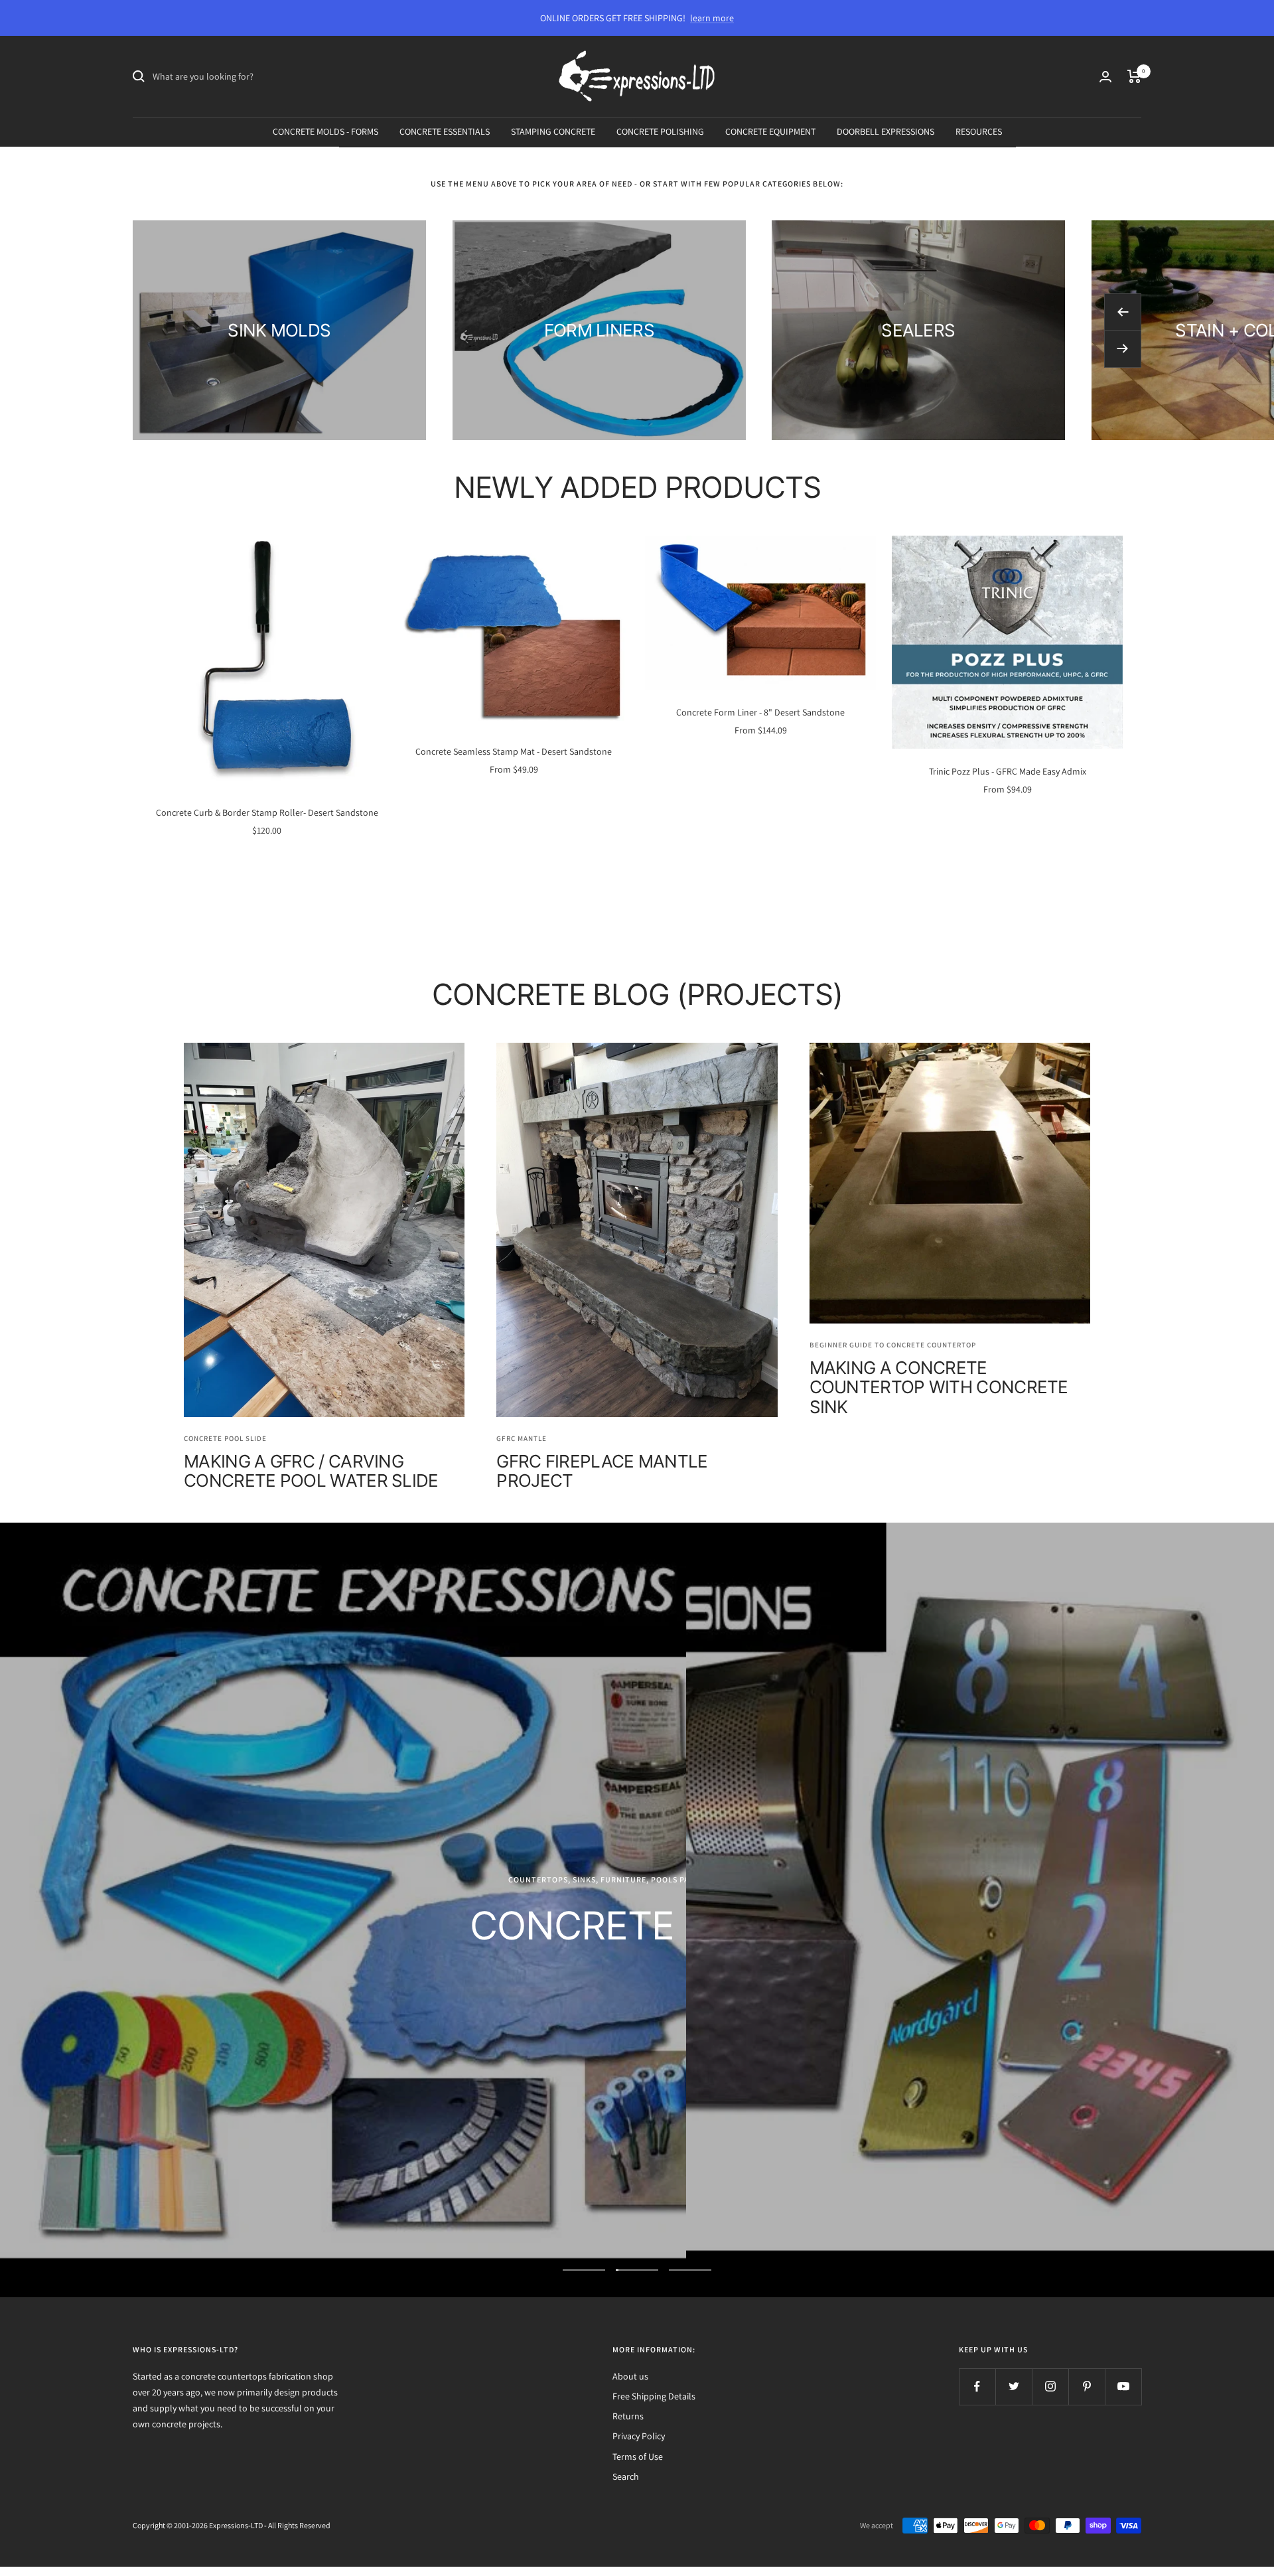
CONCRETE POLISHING (660, 131)
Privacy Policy (639, 2436)
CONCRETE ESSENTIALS (445, 131)
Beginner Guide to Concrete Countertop (893, 1345)
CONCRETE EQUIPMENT (770, 131)
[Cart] (1134, 76)
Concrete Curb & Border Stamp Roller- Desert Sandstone (267, 812)
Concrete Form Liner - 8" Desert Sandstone (760, 712)
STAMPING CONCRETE (553, 131)
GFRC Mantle (522, 1438)
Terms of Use (638, 2457)
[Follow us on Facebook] (977, 2387)
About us (630, 2376)
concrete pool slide (225, 1438)
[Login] (1105, 77)
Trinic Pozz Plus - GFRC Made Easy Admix (1008, 771)
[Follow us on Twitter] (1014, 2387)
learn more (712, 18)
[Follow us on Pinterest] (1087, 2387)
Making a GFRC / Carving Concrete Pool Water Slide (311, 1471)
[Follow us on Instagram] (1050, 2387)
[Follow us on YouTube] (1123, 2387)
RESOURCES (979, 131)
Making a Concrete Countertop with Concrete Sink (939, 1387)
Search (626, 2476)
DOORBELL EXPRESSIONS (885, 131)
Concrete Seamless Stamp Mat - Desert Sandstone (514, 751)
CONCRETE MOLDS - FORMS (325, 131)
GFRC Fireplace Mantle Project (602, 1471)
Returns (628, 2416)
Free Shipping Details (654, 2396)
